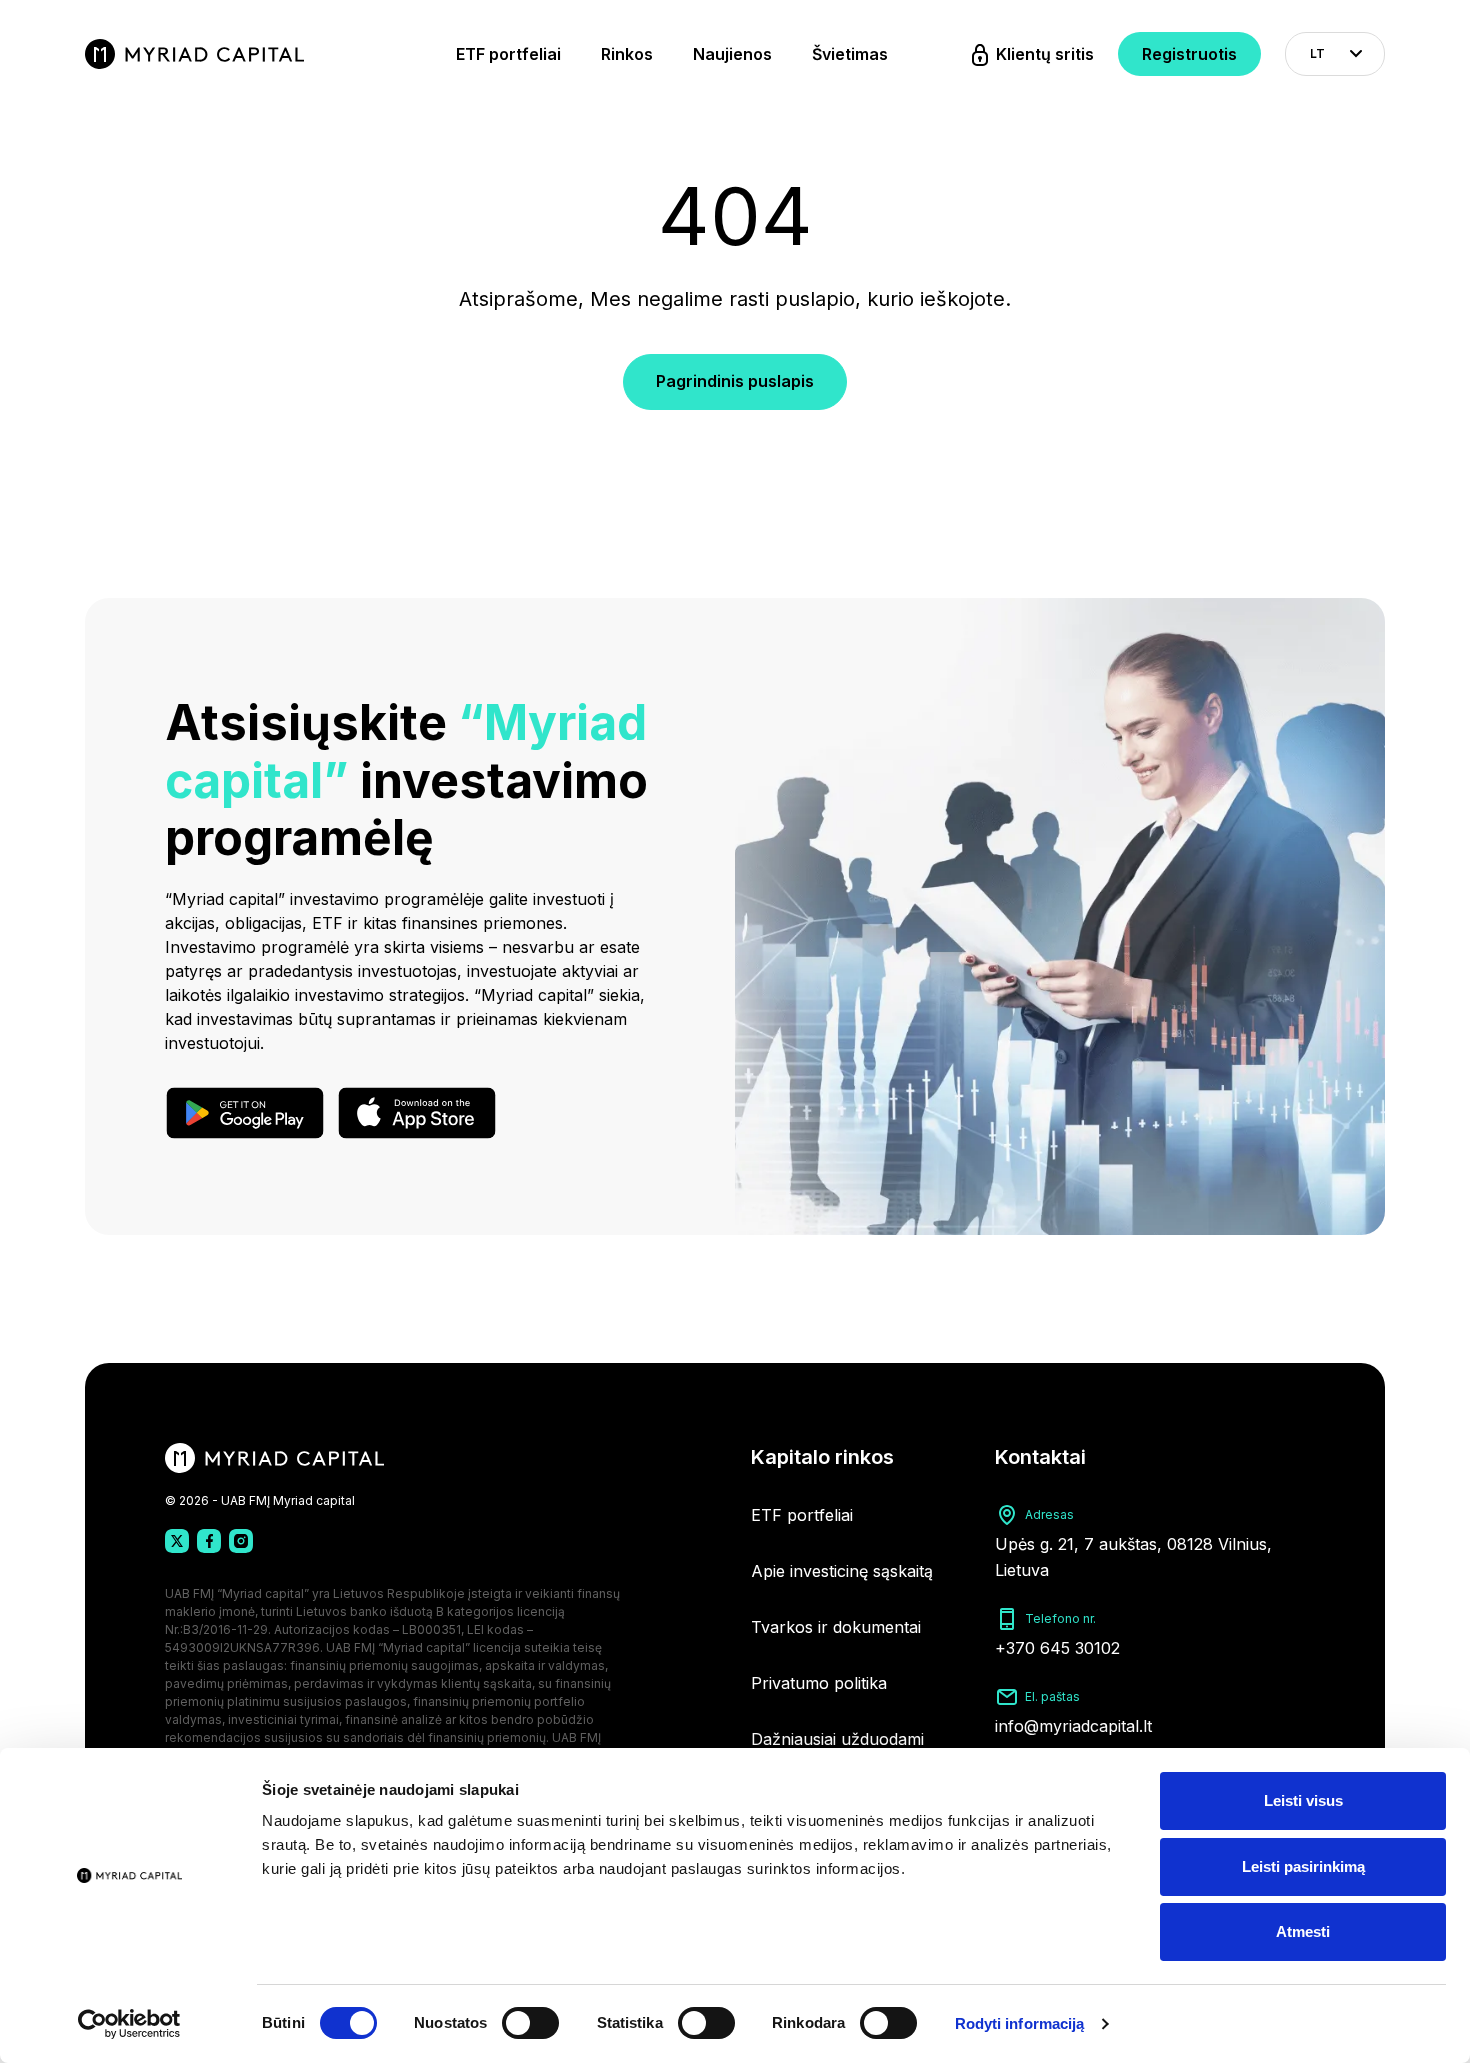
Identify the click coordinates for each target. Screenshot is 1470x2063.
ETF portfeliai (508, 54)
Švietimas (850, 54)
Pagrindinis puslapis (735, 381)
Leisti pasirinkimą (1303, 1866)
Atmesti (1303, 1931)
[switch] (530, 2023)
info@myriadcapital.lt (1073, 1726)
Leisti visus (1303, 1800)
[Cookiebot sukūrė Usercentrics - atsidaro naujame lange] (129, 2024)
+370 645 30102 (1057, 1648)
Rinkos (627, 54)
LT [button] (1317, 53)
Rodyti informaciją (1020, 2023)
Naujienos (732, 54)
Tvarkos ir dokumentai (836, 1627)
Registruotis (1189, 54)
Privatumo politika (819, 1683)
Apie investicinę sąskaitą (842, 1571)
